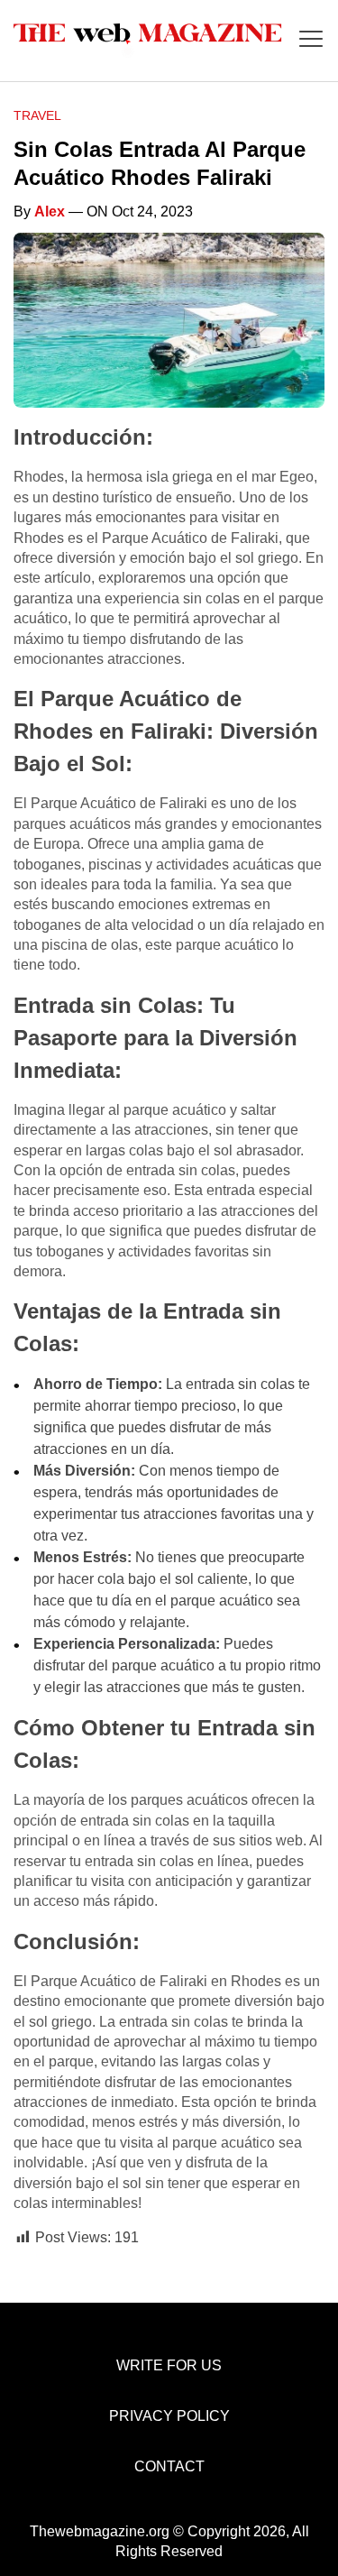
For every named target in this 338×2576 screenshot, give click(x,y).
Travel (37, 115)
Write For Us (169, 2365)
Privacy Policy (169, 2416)
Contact (169, 2466)
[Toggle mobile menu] (311, 40)
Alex (50, 212)
